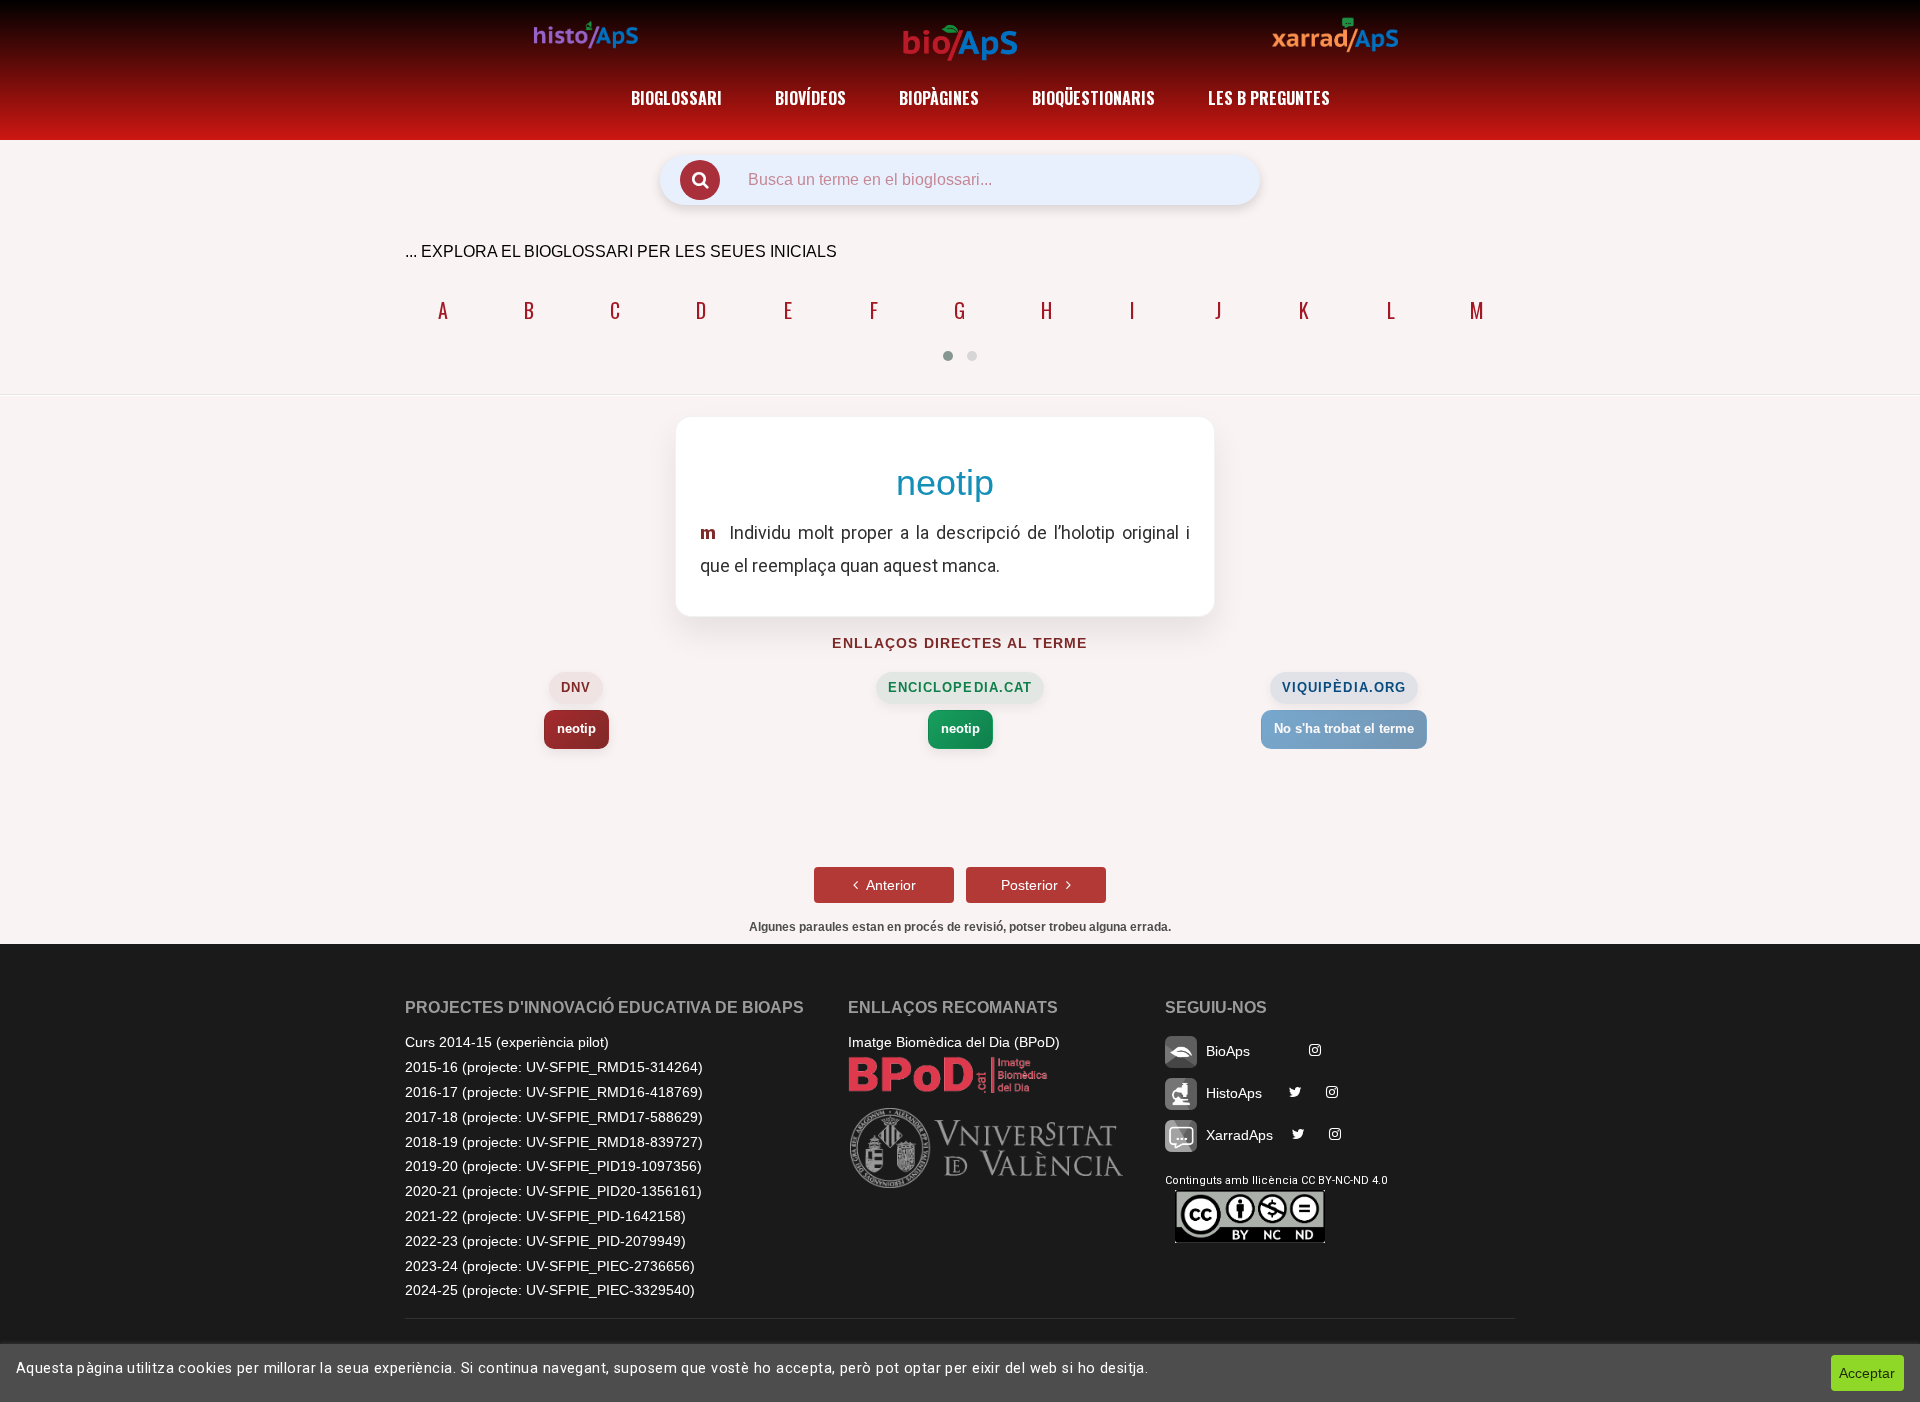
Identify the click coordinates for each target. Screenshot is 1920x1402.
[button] (948, 356)
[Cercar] (700, 180)
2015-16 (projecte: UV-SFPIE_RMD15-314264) (554, 1067)
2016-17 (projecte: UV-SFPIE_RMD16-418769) (554, 1092)
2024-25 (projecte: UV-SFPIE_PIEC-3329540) (550, 1290)
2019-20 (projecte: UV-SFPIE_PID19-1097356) (553, 1166)
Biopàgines (939, 98)
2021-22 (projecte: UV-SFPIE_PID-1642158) (545, 1216)
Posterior (1033, 885)
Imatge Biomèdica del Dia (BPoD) (954, 1042)
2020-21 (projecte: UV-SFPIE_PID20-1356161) (553, 1191)
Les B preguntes (1269, 98)
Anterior (887, 885)
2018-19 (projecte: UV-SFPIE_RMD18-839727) (554, 1142)
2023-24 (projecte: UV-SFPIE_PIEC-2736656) (550, 1266)
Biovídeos (810, 98)
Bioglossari (676, 98)
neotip (576, 728)
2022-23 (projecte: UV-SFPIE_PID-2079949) (545, 1241)
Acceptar (1867, 1373)
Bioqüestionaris (1093, 98)
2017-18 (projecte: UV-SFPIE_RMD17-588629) (554, 1117)
